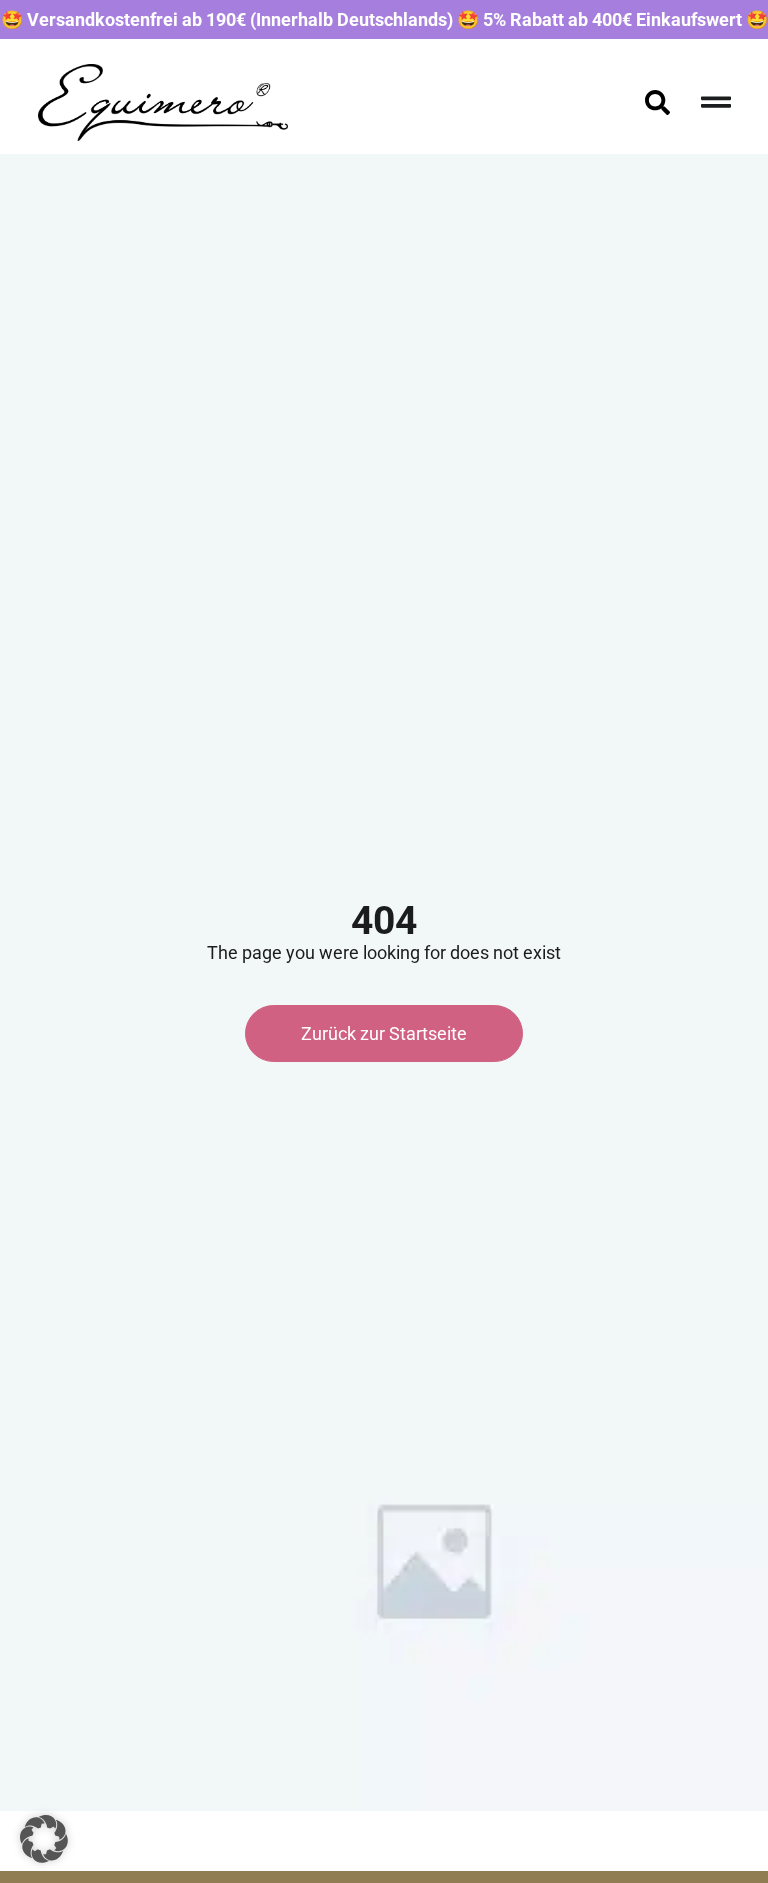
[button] (44, 1839)
